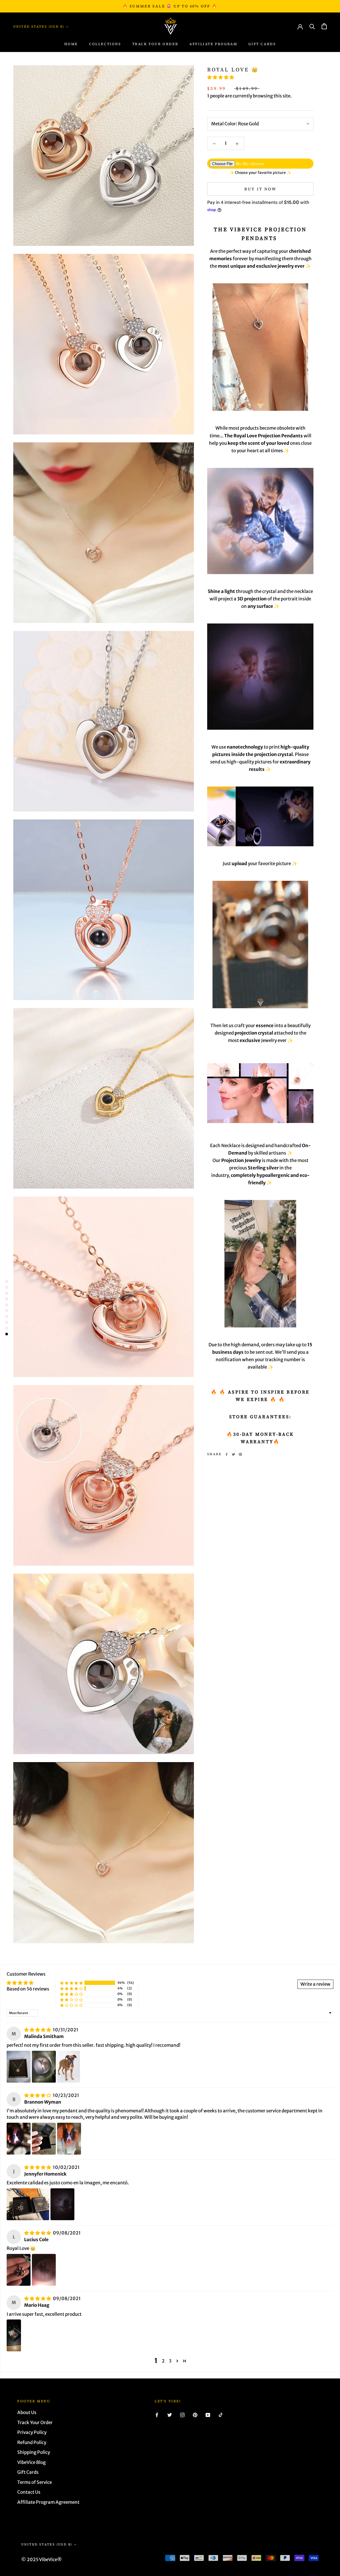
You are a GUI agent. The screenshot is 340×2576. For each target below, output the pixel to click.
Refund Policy (32, 2442)
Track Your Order (35, 2423)
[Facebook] (227, 1454)
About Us (27, 2412)
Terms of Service (35, 2482)
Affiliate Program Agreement (48, 2502)
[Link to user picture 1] (19, 2067)
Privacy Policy (32, 2432)
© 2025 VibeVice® (42, 2560)
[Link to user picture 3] (69, 2067)
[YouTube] (208, 2415)
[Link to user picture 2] (44, 2067)
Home (71, 44)
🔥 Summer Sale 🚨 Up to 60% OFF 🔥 (170, 6)
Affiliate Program (213, 44)
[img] (38, 2030)
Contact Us (29, 2492)
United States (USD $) (39, 27)
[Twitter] (233, 1454)
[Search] (312, 26)
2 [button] (163, 2361)
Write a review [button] (315, 1984)
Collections (105, 44)
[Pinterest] (240, 1454)
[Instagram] (182, 2415)
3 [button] (170, 2361)
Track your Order (155, 44)
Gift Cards (262, 44)
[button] (221, 77)
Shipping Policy (34, 2452)
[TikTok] (221, 2415)
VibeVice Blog (31, 2462)
